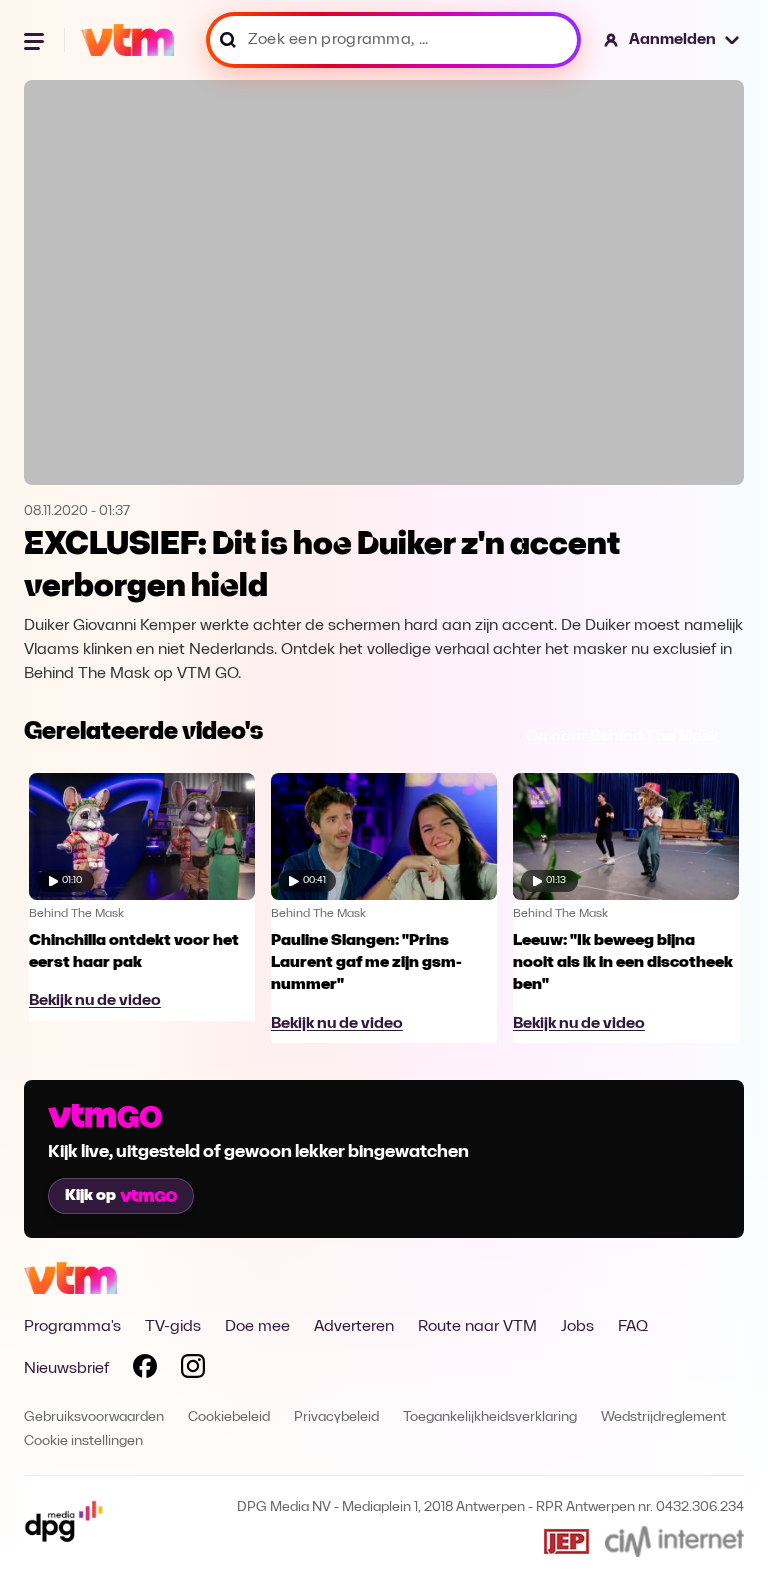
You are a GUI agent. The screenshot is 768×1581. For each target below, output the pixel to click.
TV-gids (173, 1327)
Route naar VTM (477, 1327)
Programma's (72, 1327)
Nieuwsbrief (66, 1369)
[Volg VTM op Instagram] (193, 1370)
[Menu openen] (36, 40)
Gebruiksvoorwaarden (94, 1417)
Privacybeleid (336, 1417)
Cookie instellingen (83, 1441)
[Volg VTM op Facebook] (145, 1370)
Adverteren (354, 1327)
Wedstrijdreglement (663, 1417)
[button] (672, 40)
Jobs (577, 1327)
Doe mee (257, 1327)
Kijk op (90, 1196)
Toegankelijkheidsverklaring (490, 1417)
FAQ (633, 1327)
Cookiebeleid (229, 1417)
